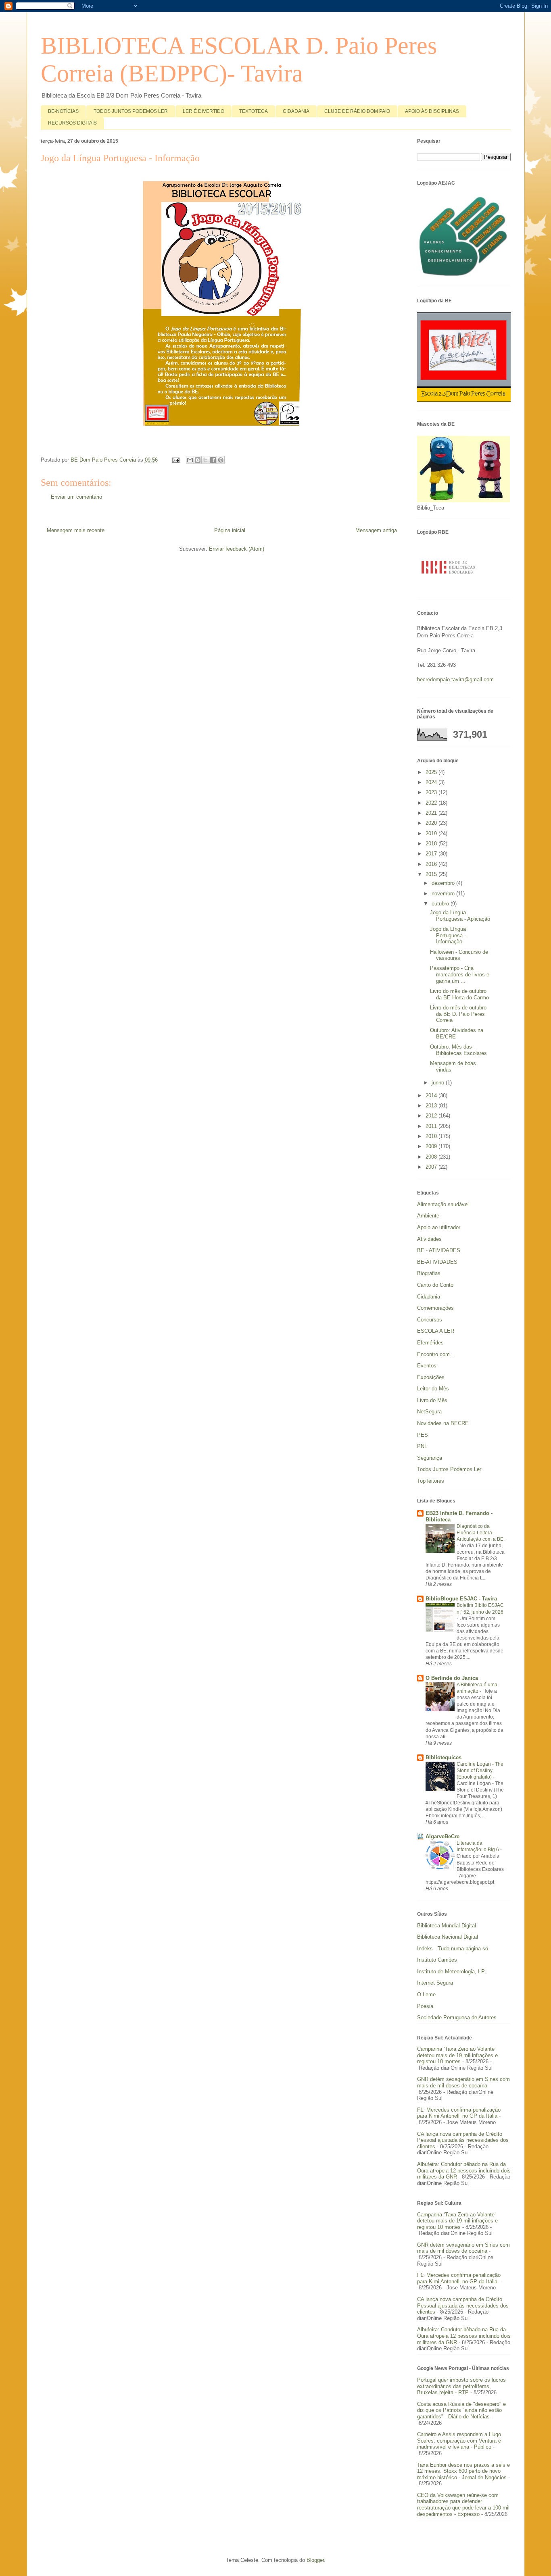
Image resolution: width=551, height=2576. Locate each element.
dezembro (444, 883)
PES (423, 1435)
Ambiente (428, 1216)
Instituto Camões (437, 1960)
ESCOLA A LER (436, 1331)
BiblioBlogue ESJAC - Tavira (461, 1599)
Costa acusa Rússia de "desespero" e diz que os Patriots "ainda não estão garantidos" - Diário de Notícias (461, 2410)
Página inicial (230, 530)
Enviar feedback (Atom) (237, 549)
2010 (432, 1136)
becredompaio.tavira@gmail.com (455, 679)
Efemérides (430, 1343)
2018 (432, 844)
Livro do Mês (432, 1400)
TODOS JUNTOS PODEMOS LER (131, 111)
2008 (432, 1157)
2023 (432, 792)
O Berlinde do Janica (452, 1678)
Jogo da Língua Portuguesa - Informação (448, 935)
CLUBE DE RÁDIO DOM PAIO (357, 111)
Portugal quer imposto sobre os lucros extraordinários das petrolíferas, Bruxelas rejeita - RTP (461, 2386)
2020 (432, 823)
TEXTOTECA (254, 111)
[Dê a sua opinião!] (198, 460)
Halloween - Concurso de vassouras (459, 955)
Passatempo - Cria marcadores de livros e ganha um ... (460, 974)
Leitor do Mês (433, 1389)
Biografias (429, 1273)
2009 (432, 1146)
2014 (432, 1096)
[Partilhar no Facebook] (213, 460)
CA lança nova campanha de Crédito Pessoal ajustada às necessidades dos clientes (463, 2140)
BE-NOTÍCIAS (63, 111)
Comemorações (435, 1308)
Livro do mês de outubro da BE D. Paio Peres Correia (458, 1014)
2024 (432, 782)
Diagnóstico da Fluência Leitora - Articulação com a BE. (481, 1533)
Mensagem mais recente (76, 530)
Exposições (431, 1377)
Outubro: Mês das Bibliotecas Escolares (458, 1050)
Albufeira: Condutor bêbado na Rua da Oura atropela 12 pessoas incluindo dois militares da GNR (464, 2170)
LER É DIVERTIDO (203, 111)
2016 (432, 864)
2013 (432, 1106)
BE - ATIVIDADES (439, 1250)
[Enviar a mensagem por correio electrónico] (176, 460)
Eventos (427, 1366)
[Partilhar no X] (205, 460)
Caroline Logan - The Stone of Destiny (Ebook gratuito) (480, 1771)
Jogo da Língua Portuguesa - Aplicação (460, 916)
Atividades (429, 1239)
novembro (444, 894)
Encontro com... (436, 1354)
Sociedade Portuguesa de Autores (457, 2017)
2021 (432, 813)
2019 (432, 833)
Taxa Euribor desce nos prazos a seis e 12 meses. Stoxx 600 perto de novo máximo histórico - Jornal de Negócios (463, 2471)
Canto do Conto (435, 1285)
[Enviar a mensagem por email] (190, 460)
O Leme (426, 1994)
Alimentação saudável (443, 1204)
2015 (432, 874)
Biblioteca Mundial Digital (447, 1926)
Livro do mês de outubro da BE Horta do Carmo (459, 994)
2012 (432, 1116)
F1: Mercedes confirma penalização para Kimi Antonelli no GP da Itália (459, 2113)
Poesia (425, 2006)
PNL (422, 1446)
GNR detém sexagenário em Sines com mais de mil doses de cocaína (463, 2082)
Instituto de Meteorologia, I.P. (451, 1972)
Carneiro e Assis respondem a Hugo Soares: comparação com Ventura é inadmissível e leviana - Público (459, 2441)
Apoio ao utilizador (439, 1227)
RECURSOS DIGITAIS (72, 123)
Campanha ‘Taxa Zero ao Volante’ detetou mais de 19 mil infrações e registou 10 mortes (457, 2055)
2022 (432, 803)
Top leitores (431, 1481)
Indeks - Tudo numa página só (453, 1949)
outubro (441, 904)
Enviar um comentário (76, 497)
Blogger (315, 2560)
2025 (432, 772)
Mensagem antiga (376, 530)
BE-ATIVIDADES (437, 1262)
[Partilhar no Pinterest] (221, 460)
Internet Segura (435, 1983)
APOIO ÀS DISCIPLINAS (432, 111)
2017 (432, 854)
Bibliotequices (444, 1757)
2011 (432, 1126)
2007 (432, 1167)
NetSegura (429, 1412)
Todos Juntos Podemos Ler (449, 1469)
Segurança (430, 1458)
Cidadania (429, 1297)
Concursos (430, 1320)
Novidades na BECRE (443, 1423)
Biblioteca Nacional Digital (448, 1937)
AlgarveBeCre (442, 1836)
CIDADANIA (296, 111)
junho (439, 1083)
